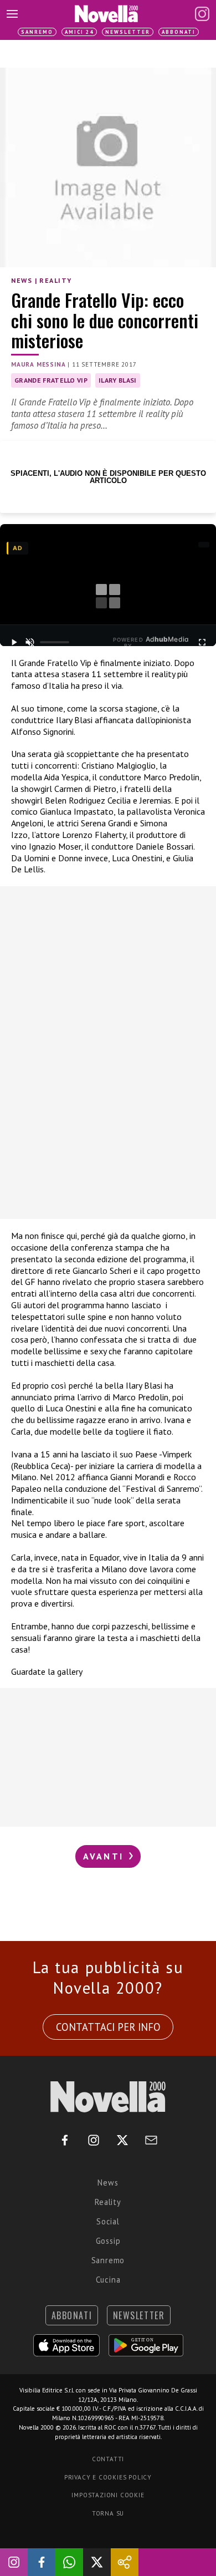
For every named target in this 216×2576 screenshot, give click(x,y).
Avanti (105, 1856)
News (22, 280)
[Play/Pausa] (14, 642)
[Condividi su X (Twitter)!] (97, 2562)
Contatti (108, 2459)
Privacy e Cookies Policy (108, 2477)
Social (108, 2221)
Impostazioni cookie (108, 2495)
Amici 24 (79, 32)
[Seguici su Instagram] (14, 2562)
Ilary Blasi (118, 380)
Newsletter (128, 32)
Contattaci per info (108, 2027)
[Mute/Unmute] (30, 642)
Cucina (108, 2280)
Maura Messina (38, 364)
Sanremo (37, 32)
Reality (55, 280)
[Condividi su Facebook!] (42, 2562)
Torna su (108, 2513)
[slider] (55, 642)
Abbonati (179, 32)
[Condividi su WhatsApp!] (69, 2562)
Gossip (108, 2241)
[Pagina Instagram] (202, 14)
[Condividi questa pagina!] (125, 2562)
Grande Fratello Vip (51, 380)
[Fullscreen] (202, 642)
